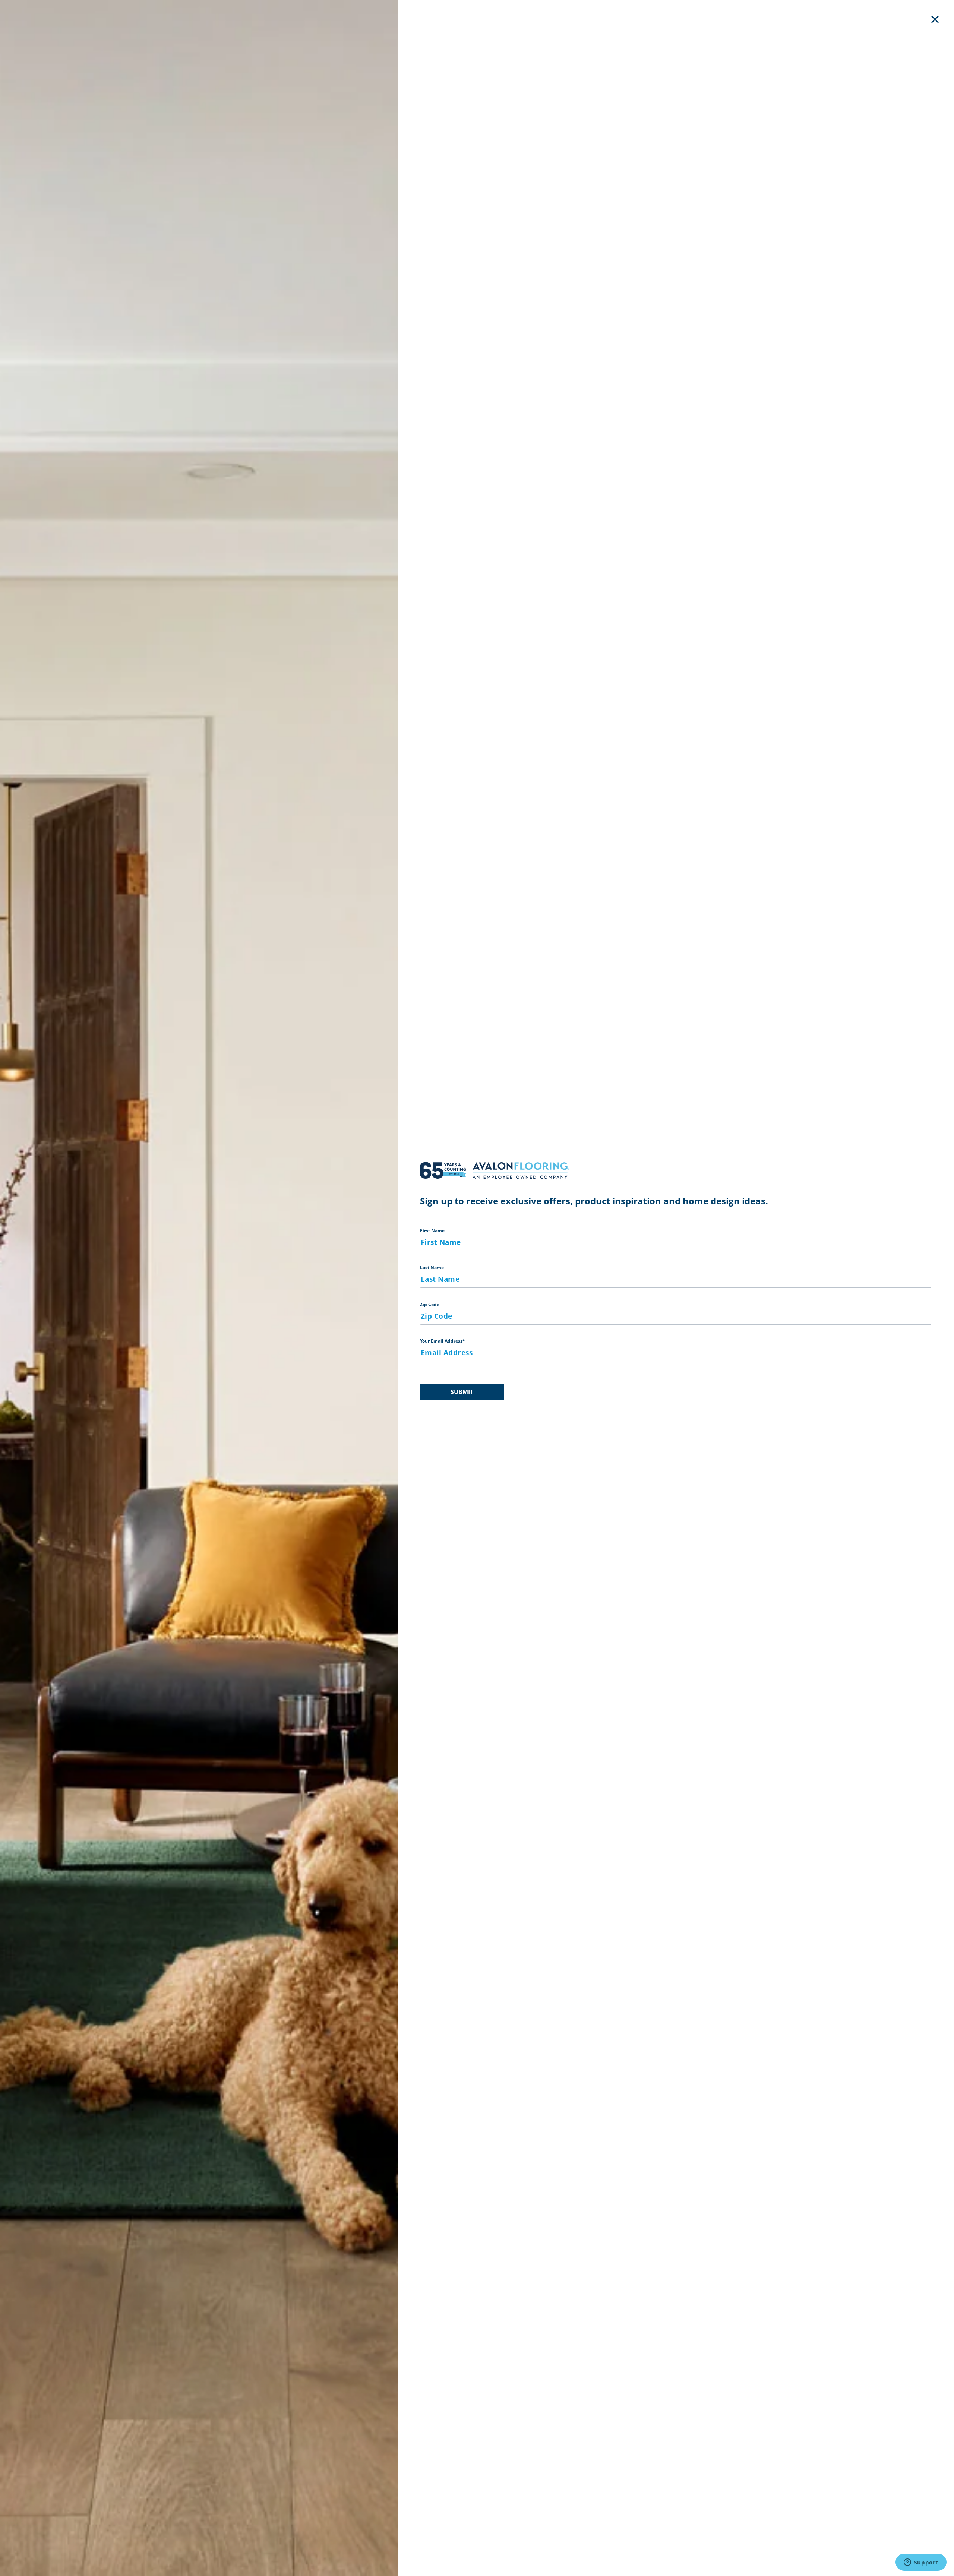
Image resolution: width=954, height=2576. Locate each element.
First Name (432, 1231)
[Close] (935, 19)
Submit (462, 1392)
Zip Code (430, 1304)
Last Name (432, 1268)
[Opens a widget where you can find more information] (921, 2563)
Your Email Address (443, 1341)
